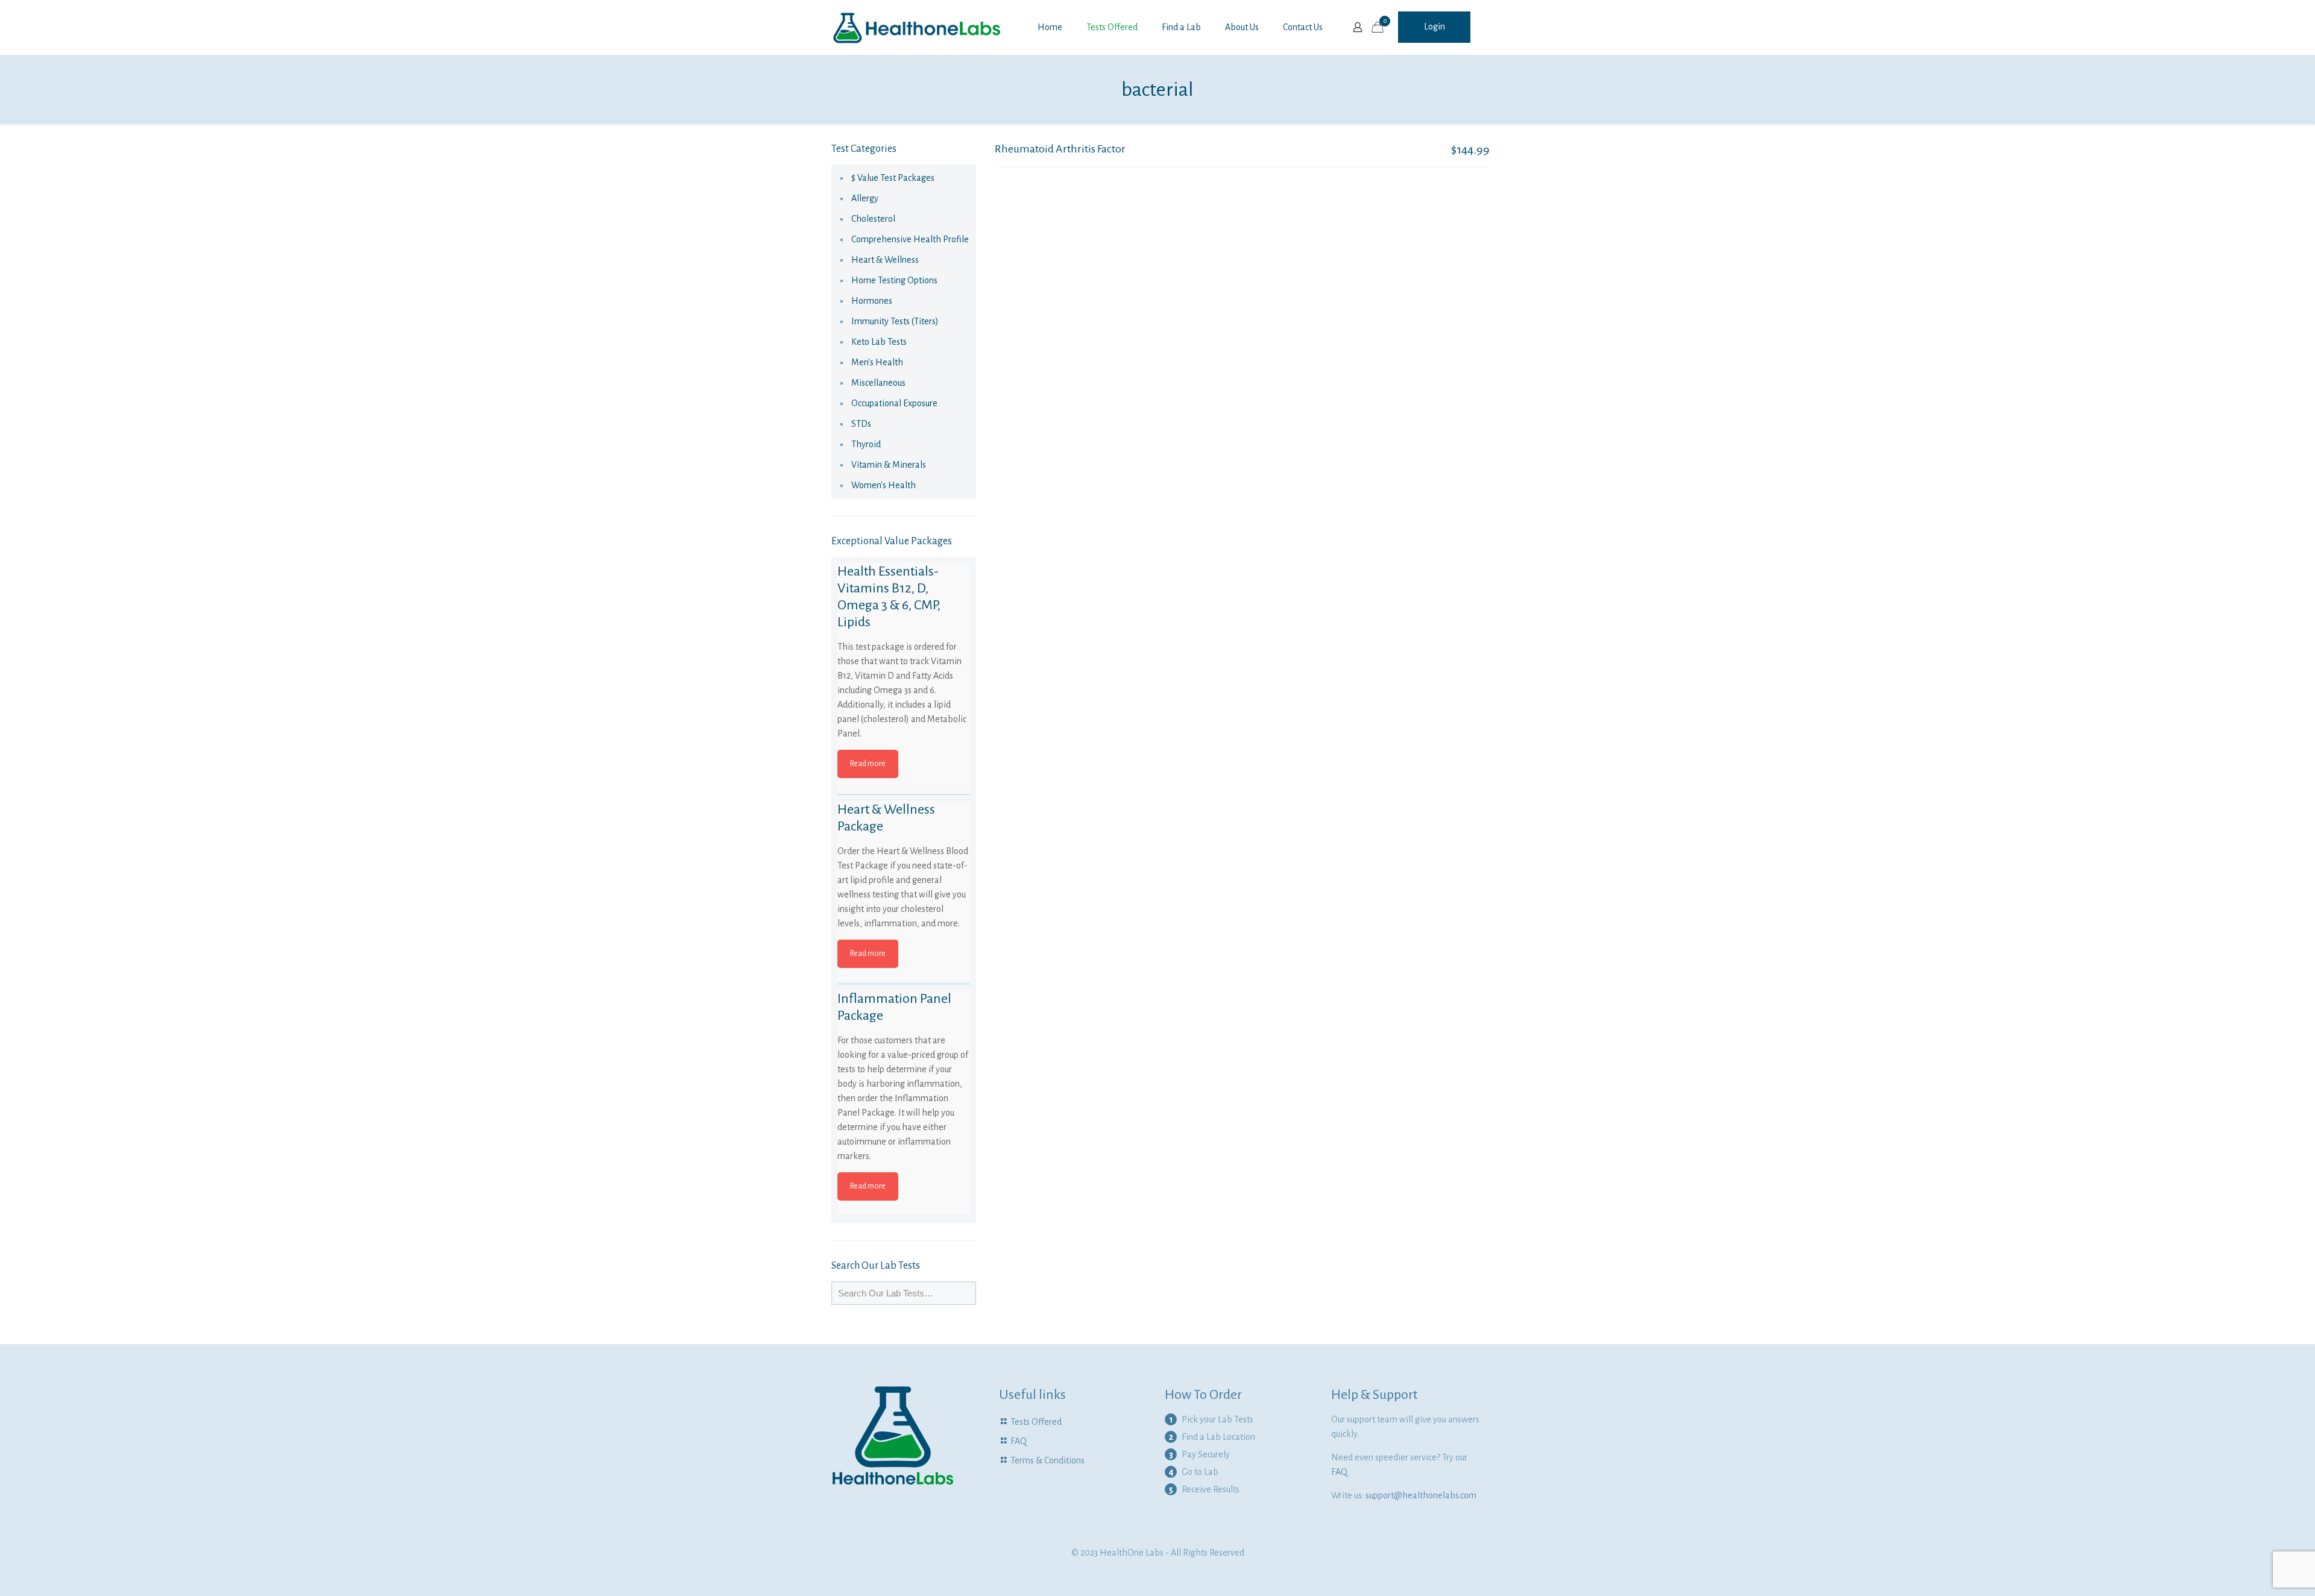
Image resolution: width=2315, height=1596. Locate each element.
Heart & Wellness (885, 260)
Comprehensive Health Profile (910, 239)
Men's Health (877, 362)
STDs (861, 424)
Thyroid (866, 444)
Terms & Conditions (1047, 1460)
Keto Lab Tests (879, 342)
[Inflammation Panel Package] (904, 1057)
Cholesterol (873, 219)
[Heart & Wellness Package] (904, 867)
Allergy (865, 198)
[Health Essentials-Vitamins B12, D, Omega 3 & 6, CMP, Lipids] (904, 629)
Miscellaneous (878, 383)
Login (1435, 27)
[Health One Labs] (917, 27)
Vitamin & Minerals (889, 465)
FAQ (1019, 1441)
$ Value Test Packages (893, 178)
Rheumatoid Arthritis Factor (1060, 149)
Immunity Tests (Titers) (895, 321)
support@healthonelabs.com (1421, 1495)
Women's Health (883, 485)
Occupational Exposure (894, 403)
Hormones (872, 301)
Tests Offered (1036, 1422)
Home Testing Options (894, 280)
